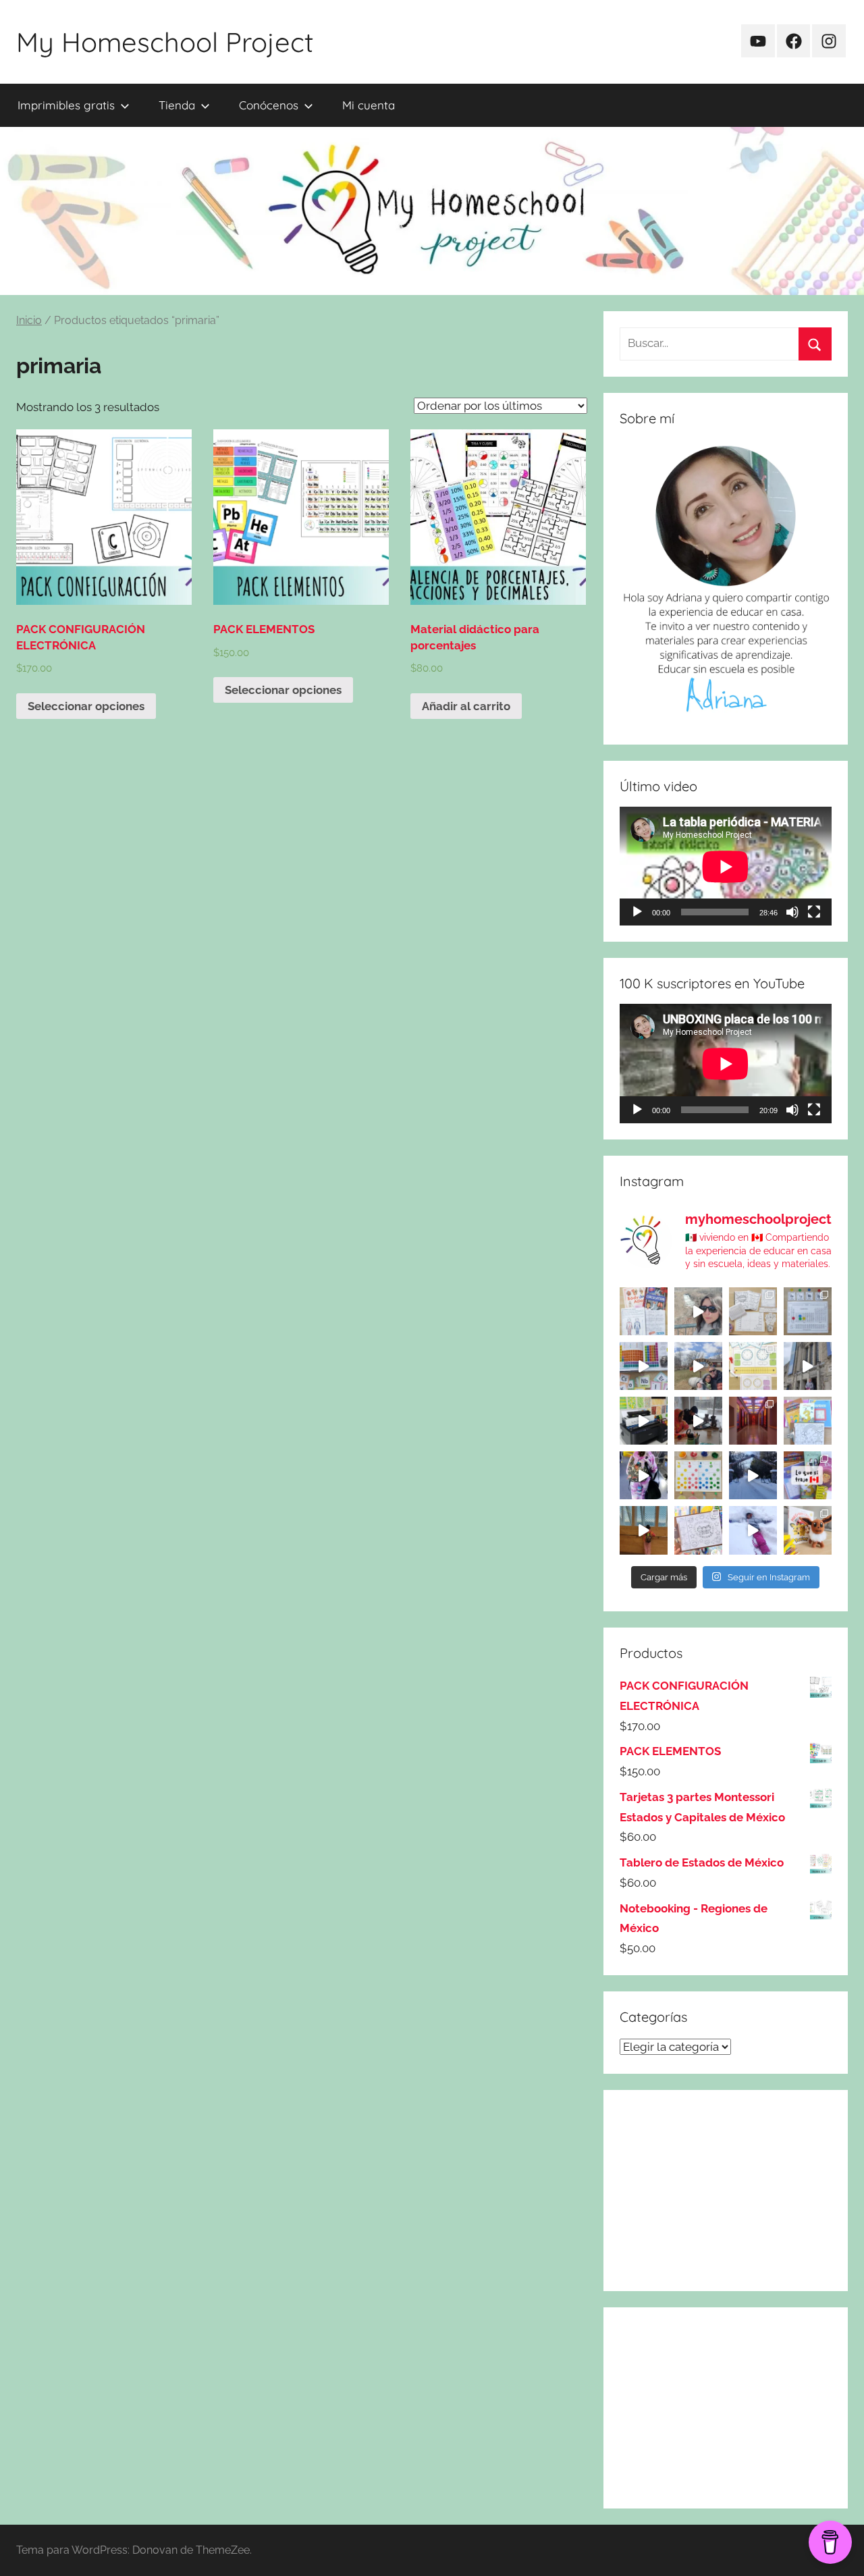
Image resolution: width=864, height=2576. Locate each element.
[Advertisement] (726, 2191)
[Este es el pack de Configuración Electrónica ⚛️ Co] (753, 1311)
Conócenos (269, 105)
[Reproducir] (637, 912)
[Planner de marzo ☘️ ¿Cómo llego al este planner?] (808, 1421)
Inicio (29, 320)
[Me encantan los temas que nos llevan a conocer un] (644, 1311)
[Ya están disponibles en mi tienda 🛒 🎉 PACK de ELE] (644, 1366)
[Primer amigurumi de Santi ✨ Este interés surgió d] (808, 1530)
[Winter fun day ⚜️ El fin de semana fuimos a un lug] (753, 1475)
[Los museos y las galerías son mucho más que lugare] (753, 1421)
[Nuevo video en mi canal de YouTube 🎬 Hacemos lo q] (808, 1475)
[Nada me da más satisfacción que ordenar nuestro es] (698, 1421)
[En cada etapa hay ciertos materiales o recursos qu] (644, 1530)
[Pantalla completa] (814, 912)
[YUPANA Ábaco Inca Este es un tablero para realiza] (698, 1475)
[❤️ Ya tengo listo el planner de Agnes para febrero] (698, 1530)
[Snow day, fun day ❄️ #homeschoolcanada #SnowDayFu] (753, 1530)
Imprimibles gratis (66, 105)
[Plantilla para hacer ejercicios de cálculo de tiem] (753, 1366)
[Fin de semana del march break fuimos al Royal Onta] (808, 1366)
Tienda (177, 105)
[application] (726, 866)
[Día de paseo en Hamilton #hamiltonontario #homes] (698, 1311)
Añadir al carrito (466, 706)
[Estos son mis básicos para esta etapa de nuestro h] (644, 1421)
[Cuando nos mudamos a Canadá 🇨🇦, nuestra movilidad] (644, 1475)
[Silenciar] (792, 912)
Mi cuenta (369, 105)
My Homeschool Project (165, 42)
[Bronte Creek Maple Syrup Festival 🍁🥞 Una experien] (698, 1366)
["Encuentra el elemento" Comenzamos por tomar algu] (808, 1311)
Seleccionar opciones (86, 706)
